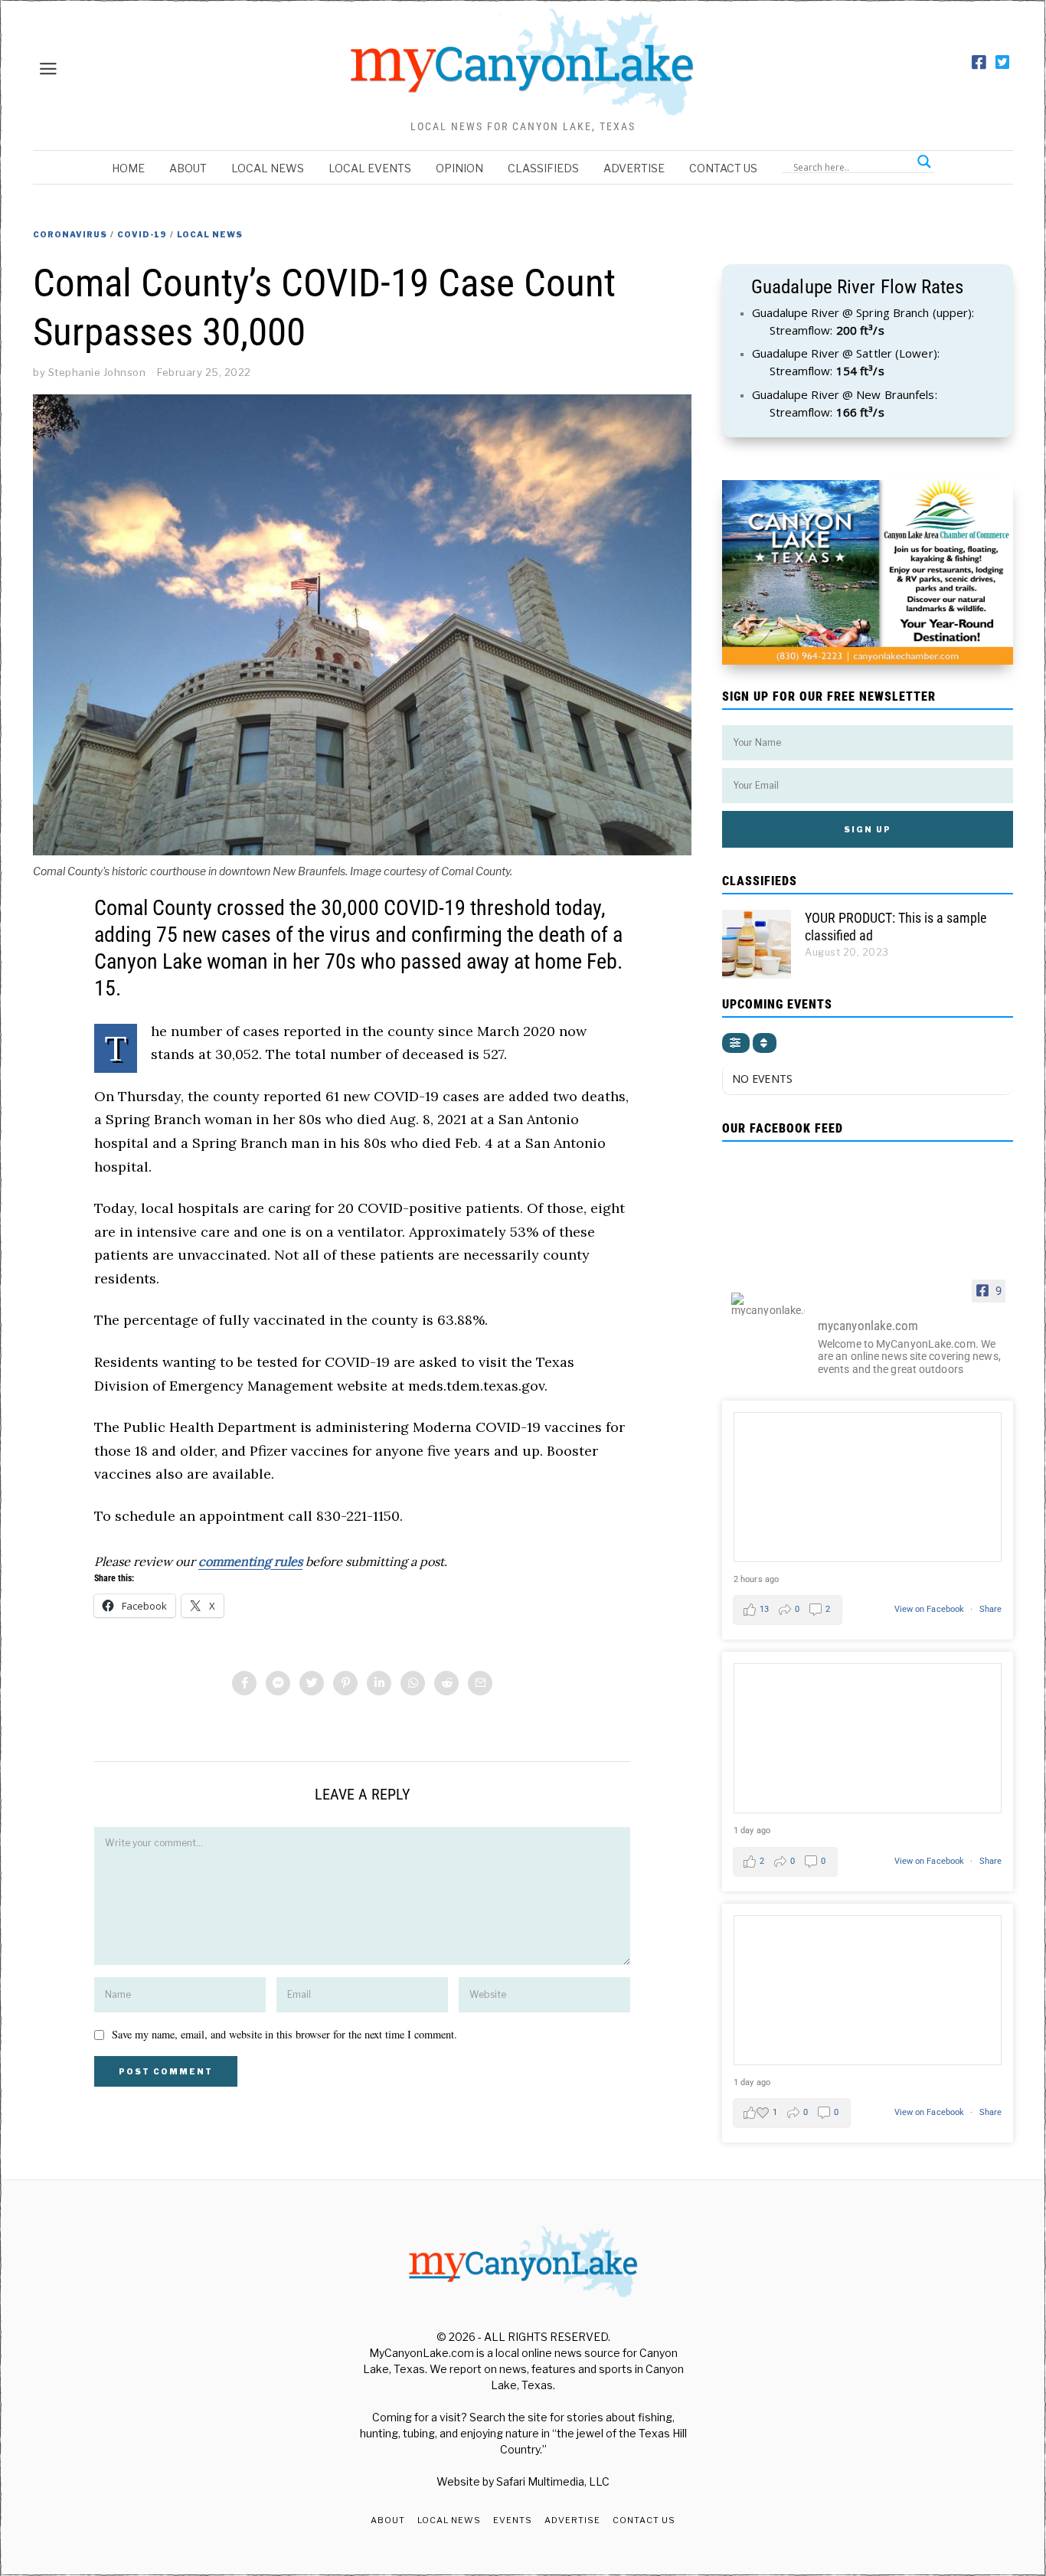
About (188, 168)
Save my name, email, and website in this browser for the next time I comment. (284, 2034)
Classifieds (543, 168)
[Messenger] (278, 1683)
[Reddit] (446, 1683)
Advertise (634, 168)
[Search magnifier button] (924, 162)
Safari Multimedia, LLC (553, 2481)
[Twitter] (1002, 63)
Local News (268, 168)
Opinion (459, 168)
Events (513, 2520)
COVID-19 (142, 234)
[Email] (480, 1683)
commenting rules (250, 1561)
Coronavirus (70, 234)
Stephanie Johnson (97, 372)
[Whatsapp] (413, 1683)
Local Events (370, 168)
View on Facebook (931, 1609)
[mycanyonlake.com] (768, 1304)
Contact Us (723, 168)
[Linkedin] (379, 1683)
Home (128, 168)
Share (991, 1609)
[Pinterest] (345, 1683)
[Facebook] (979, 63)
